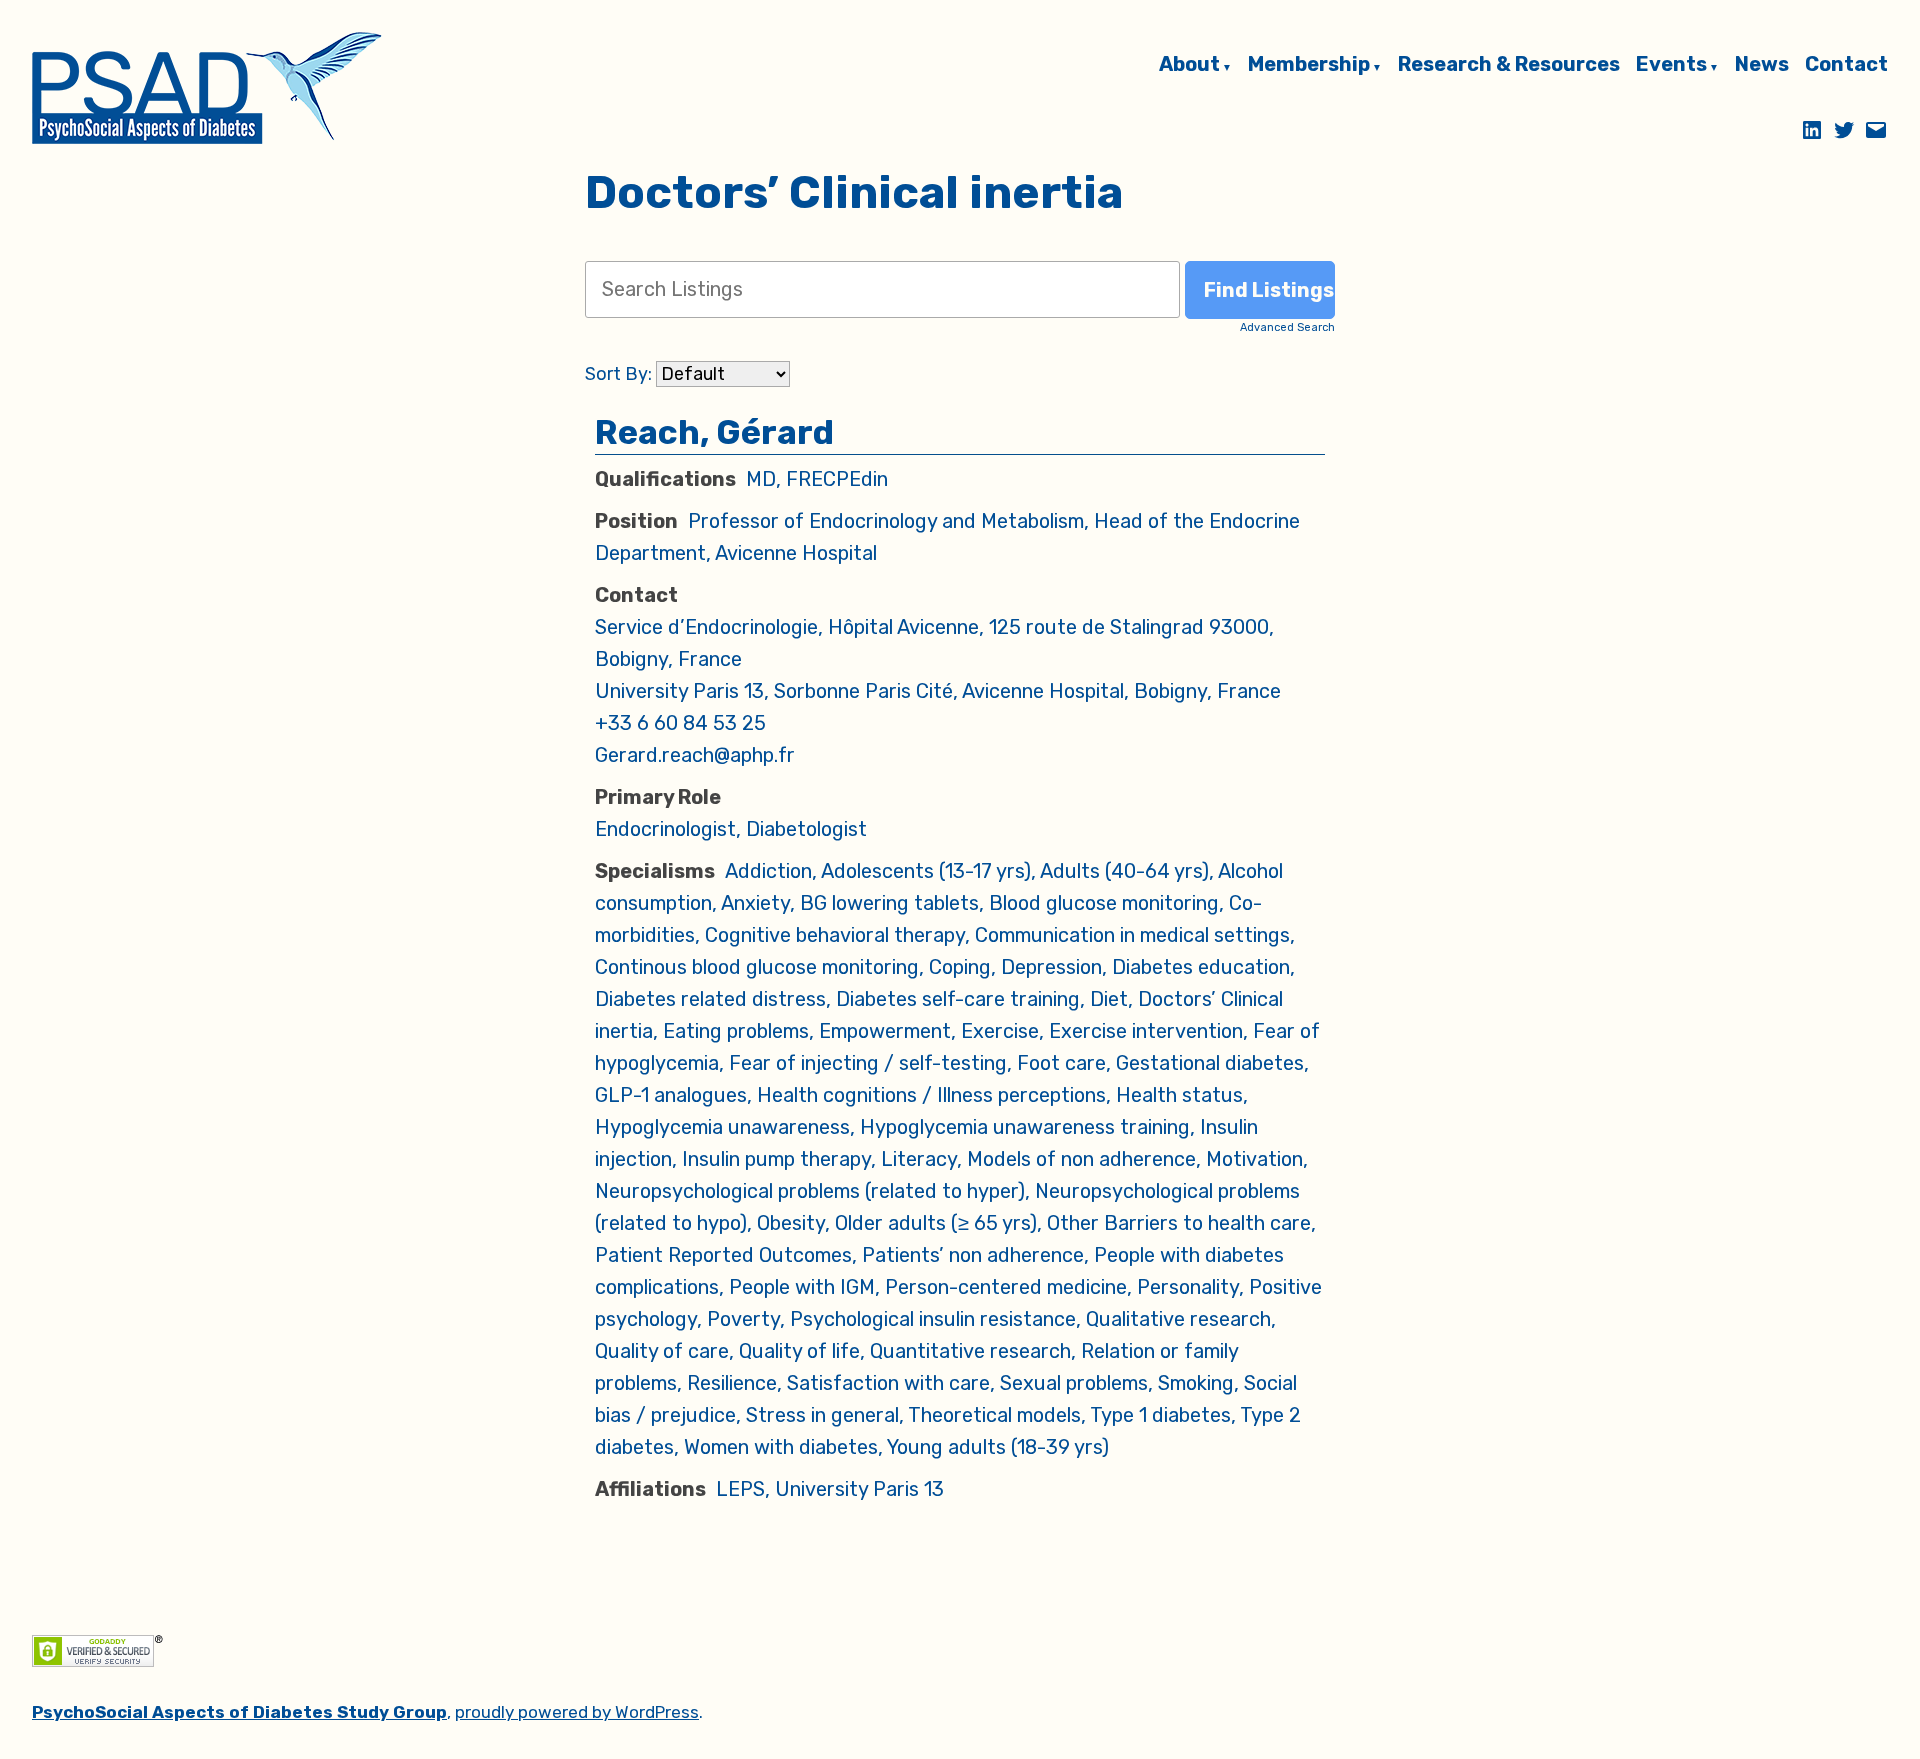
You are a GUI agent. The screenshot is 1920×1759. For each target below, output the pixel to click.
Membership (1309, 65)
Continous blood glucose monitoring (757, 967)
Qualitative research (1178, 1319)
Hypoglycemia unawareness (722, 1127)
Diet (1109, 999)
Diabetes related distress (710, 999)
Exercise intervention (1146, 1031)
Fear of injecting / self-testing (868, 1063)
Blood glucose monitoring (1104, 903)
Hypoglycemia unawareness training (1025, 1127)
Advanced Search (1287, 327)
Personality (1188, 1287)
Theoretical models (994, 1415)
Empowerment (885, 1031)
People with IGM (802, 1287)
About (1189, 65)
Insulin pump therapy (776, 1159)
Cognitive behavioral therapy (835, 935)
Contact (1846, 65)
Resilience (732, 1383)
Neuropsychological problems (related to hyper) (810, 1191)
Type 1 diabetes (1160, 1415)
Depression (1051, 967)
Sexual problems (1074, 1383)
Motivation (1254, 1159)
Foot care (1061, 1063)
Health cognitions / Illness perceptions (931, 1095)
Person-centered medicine (1006, 1287)
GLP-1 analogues (671, 1095)
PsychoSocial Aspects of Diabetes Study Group (239, 1712)
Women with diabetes (781, 1447)
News (1762, 65)
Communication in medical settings (1132, 935)
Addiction (768, 871)
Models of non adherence (1081, 1159)
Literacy (919, 1159)
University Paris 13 (859, 1489)
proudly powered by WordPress (577, 1712)
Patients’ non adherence (973, 1255)
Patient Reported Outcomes (723, 1255)
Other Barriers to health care (1179, 1223)
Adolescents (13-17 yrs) (926, 871)
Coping (960, 967)
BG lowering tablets (889, 903)
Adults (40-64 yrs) (1124, 871)
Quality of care (662, 1351)
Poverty (743, 1319)
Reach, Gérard (714, 432)
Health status (1179, 1095)
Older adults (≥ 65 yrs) (936, 1223)
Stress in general (822, 1415)
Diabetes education (1201, 967)
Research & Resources (1509, 65)
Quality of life (799, 1351)
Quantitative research (970, 1351)
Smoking (1196, 1383)
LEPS (740, 1489)
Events (1671, 65)
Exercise (1000, 1031)
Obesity (791, 1223)
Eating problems (736, 1031)
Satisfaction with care (888, 1383)
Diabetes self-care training (958, 999)
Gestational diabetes (1210, 1063)
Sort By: (618, 374)
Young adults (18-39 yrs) (998, 1447)
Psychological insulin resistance (933, 1319)
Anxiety (755, 903)
